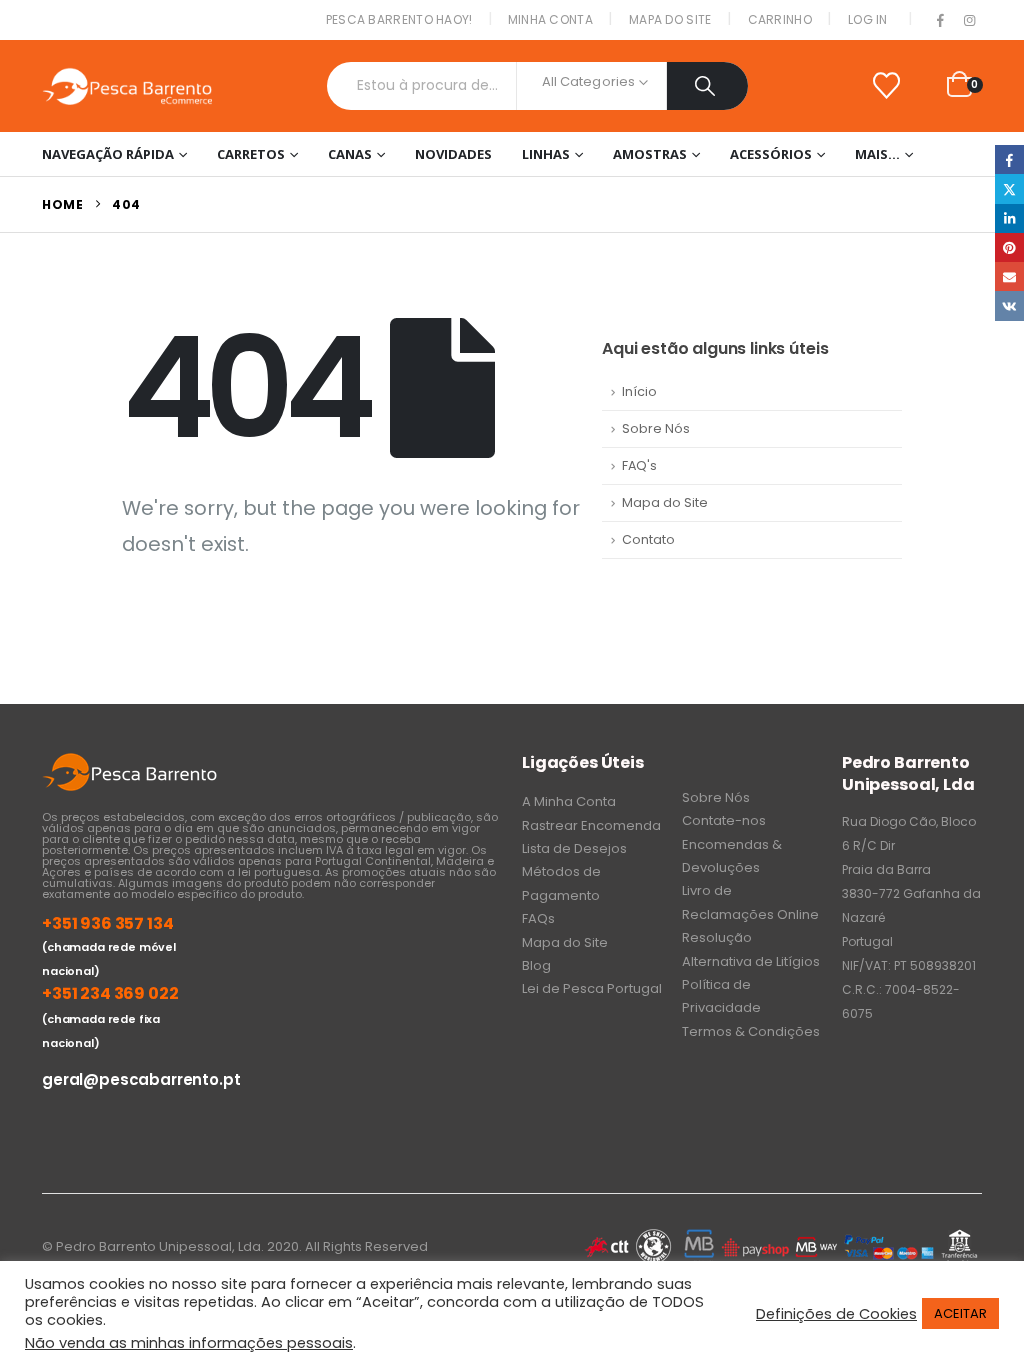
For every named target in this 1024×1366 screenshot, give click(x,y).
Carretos (251, 154)
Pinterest (1009, 247)
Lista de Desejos (574, 848)
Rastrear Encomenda (591, 825)
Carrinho (780, 19)
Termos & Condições (751, 1031)
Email (1009, 276)
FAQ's (639, 465)
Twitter (1009, 188)
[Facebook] (941, 21)
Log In (868, 19)
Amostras (650, 154)
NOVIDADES (453, 154)
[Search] (707, 86)
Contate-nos (724, 820)
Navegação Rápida (108, 154)
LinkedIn (1009, 218)
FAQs (538, 918)
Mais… (877, 154)
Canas (350, 154)
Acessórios (771, 154)
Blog (536, 965)
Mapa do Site (670, 19)
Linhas (546, 154)
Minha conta (550, 19)
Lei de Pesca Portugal (592, 988)
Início (639, 391)
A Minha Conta (569, 801)
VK (1009, 305)
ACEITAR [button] (960, 1313)
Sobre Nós (656, 428)
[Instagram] (969, 21)
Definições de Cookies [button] (836, 1314)
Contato (648, 539)
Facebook (1009, 159)
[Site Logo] (127, 86)
